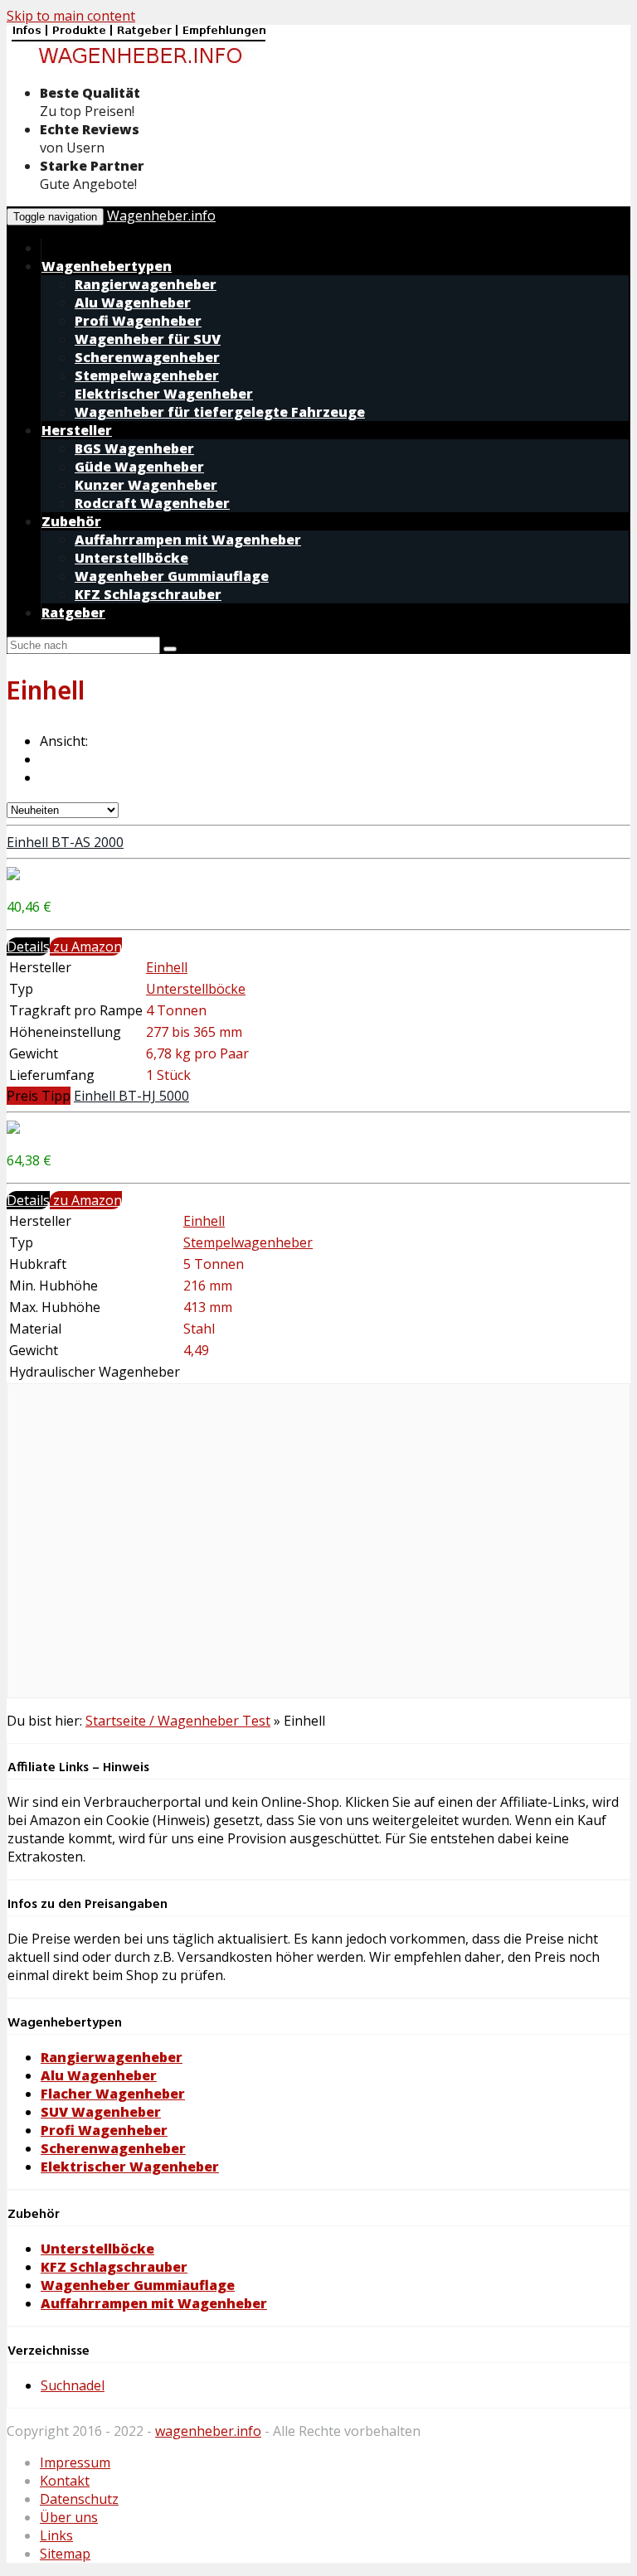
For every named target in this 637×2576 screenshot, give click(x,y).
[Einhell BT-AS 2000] (13, 875)
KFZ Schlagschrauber (114, 2267)
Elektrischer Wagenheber (130, 2167)
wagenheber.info (208, 2431)
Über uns (69, 2517)
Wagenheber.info (161, 215)
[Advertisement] (318, 1550)
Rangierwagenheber (112, 2057)
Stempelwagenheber (248, 1242)
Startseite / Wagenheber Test (178, 1721)
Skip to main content (71, 16)
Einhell (167, 967)
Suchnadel (73, 2385)
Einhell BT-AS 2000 (65, 842)
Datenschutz (79, 2499)
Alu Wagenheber (99, 2075)
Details (28, 947)
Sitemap (65, 2554)
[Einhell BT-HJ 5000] (13, 1129)
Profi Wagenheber (104, 2130)
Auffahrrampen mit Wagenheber (154, 2303)
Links (56, 2535)
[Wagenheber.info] (139, 62)
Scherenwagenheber (113, 2148)
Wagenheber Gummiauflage (138, 2285)
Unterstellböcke (196, 989)
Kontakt (65, 2481)
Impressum (75, 2462)
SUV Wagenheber (101, 2112)
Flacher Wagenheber (113, 2094)
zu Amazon (86, 947)
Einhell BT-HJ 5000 (131, 1096)
